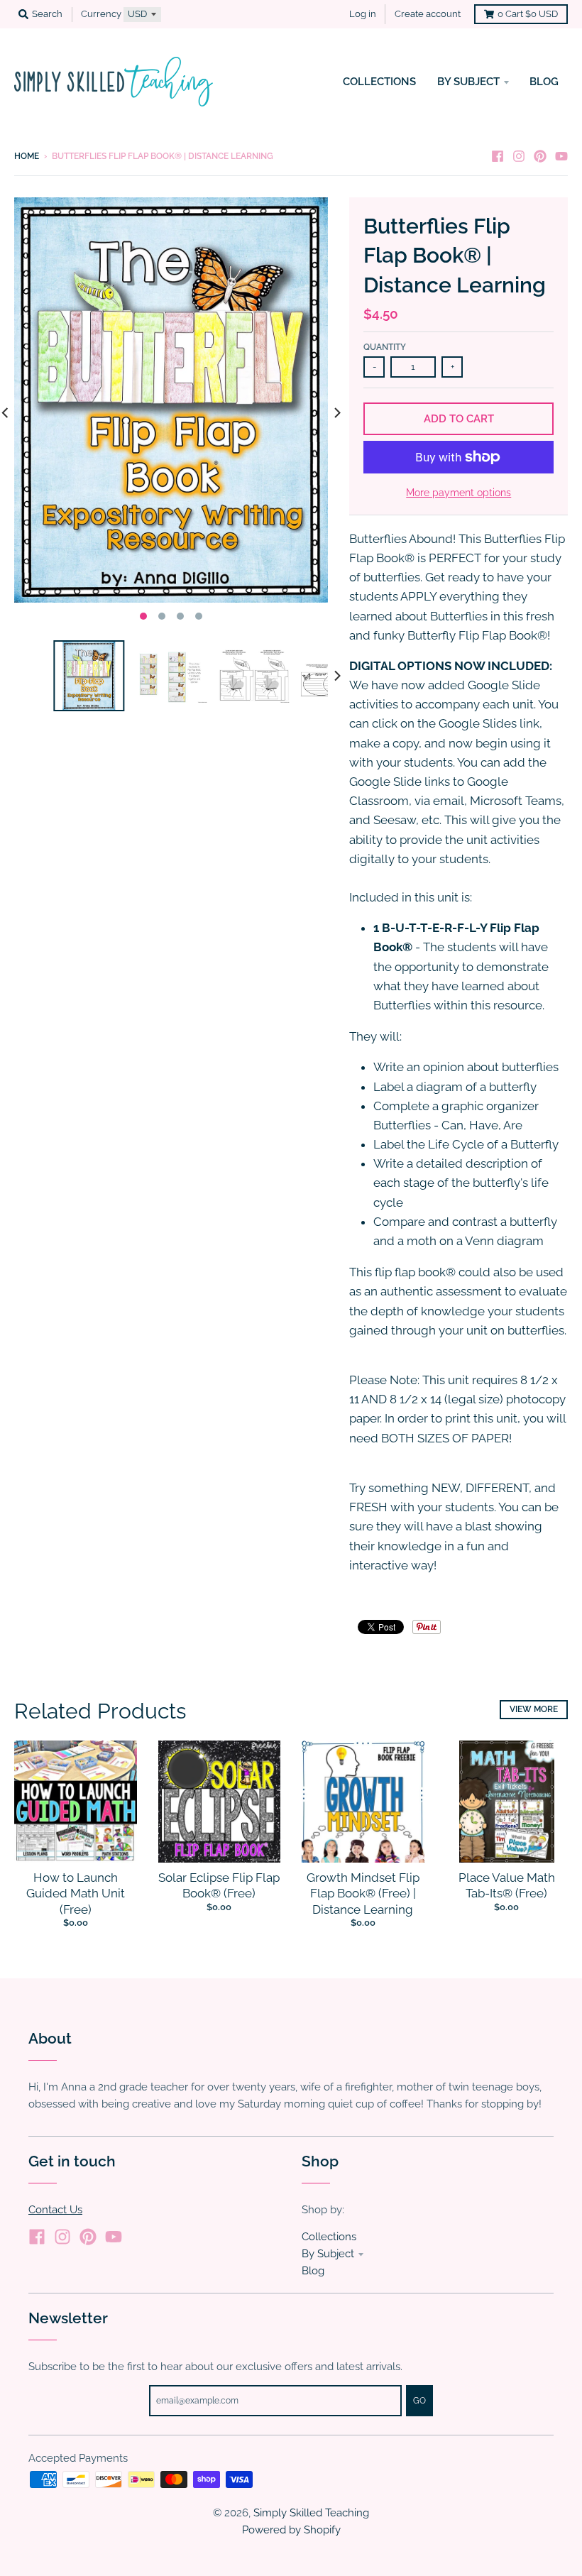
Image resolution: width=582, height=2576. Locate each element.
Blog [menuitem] (544, 81)
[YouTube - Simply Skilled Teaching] (561, 155)
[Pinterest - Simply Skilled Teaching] (540, 155)
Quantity (385, 347)
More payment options (459, 493)
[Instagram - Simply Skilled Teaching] (519, 155)
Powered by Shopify (291, 2530)
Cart (528, 14)
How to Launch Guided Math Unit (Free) (76, 1893)
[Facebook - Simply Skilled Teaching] (498, 155)
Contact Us (55, 2209)
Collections (329, 2236)
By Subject (328, 2253)
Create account (428, 14)
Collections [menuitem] (379, 81)
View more (534, 1709)
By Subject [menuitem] (468, 81)
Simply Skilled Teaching (311, 2512)
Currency (101, 14)
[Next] (336, 413)
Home (27, 156)
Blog (313, 2270)
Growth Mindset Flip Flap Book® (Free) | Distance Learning (363, 1893)
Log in (363, 14)
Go (419, 2401)
